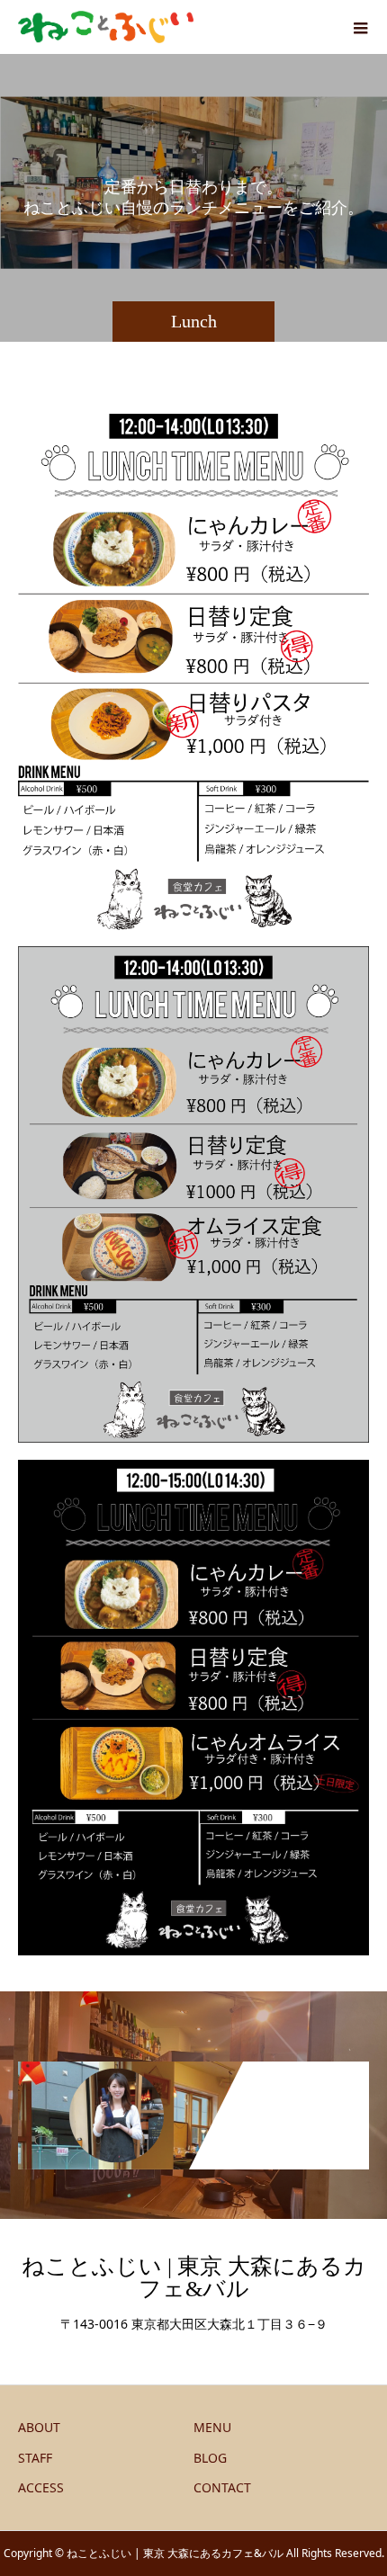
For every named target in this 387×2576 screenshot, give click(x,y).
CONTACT (222, 2487)
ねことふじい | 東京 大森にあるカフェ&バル (194, 2277)
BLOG (210, 2458)
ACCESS (41, 2487)
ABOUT (39, 2427)
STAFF (35, 2458)
